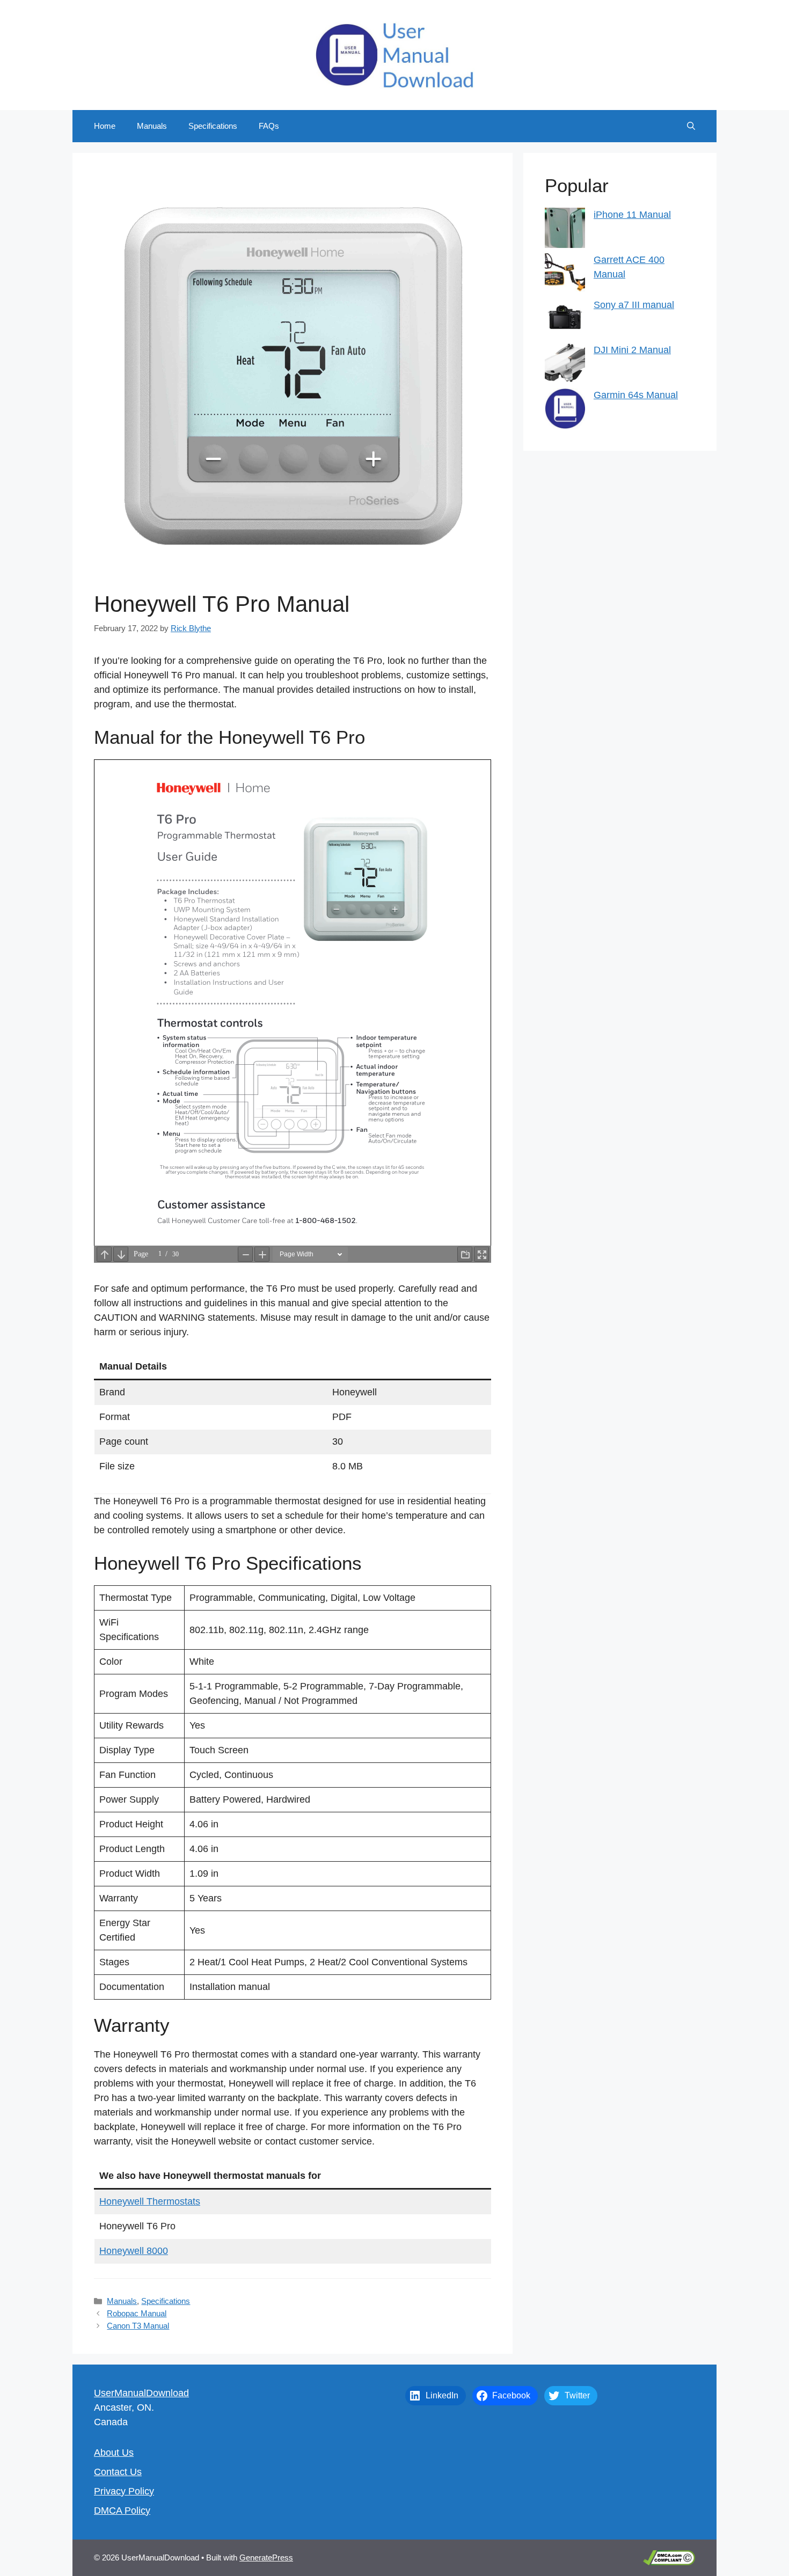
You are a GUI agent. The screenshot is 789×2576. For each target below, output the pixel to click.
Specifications (213, 126)
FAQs (269, 126)
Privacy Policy (124, 2491)
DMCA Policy (122, 2511)
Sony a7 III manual (634, 305)
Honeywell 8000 (134, 2251)
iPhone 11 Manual (632, 215)
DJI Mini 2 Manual (632, 350)
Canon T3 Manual (138, 2326)
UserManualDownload (141, 2393)
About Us (114, 2453)
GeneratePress (266, 2557)
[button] (691, 126)
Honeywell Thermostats (150, 2201)
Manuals (152, 126)
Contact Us (118, 2472)
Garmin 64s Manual (636, 395)
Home (105, 126)
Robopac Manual (137, 2313)
